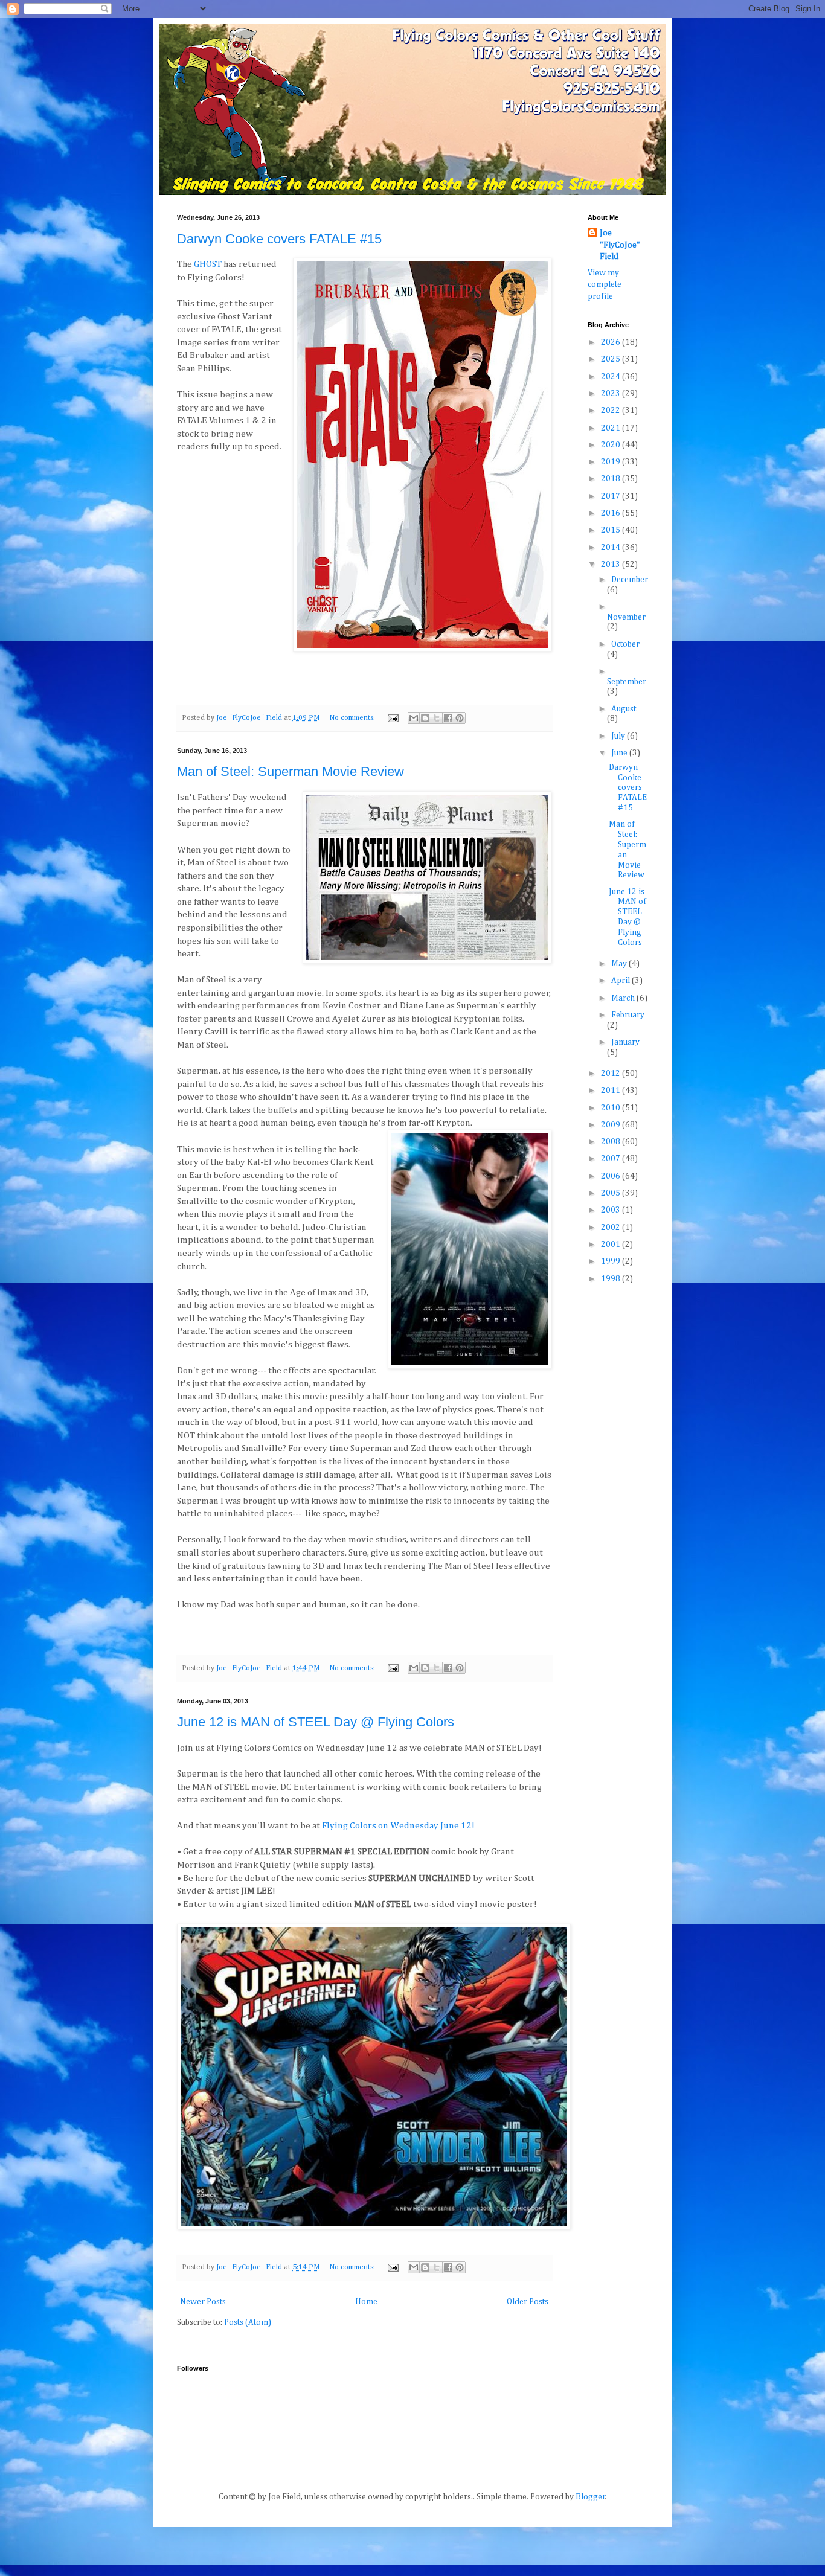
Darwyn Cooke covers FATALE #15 (279, 239)
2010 (612, 1108)
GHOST (208, 264)
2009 (612, 1125)
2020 (612, 445)
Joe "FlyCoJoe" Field (620, 245)
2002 (612, 1228)
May (620, 964)
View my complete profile (605, 285)
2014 (612, 548)
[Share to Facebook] (448, 718)
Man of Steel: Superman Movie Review (291, 771)
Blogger (590, 2497)
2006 (612, 1176)
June (620, 753)
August (624, 709)
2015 (612, 530)
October (625, 644)
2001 (612, 1245)
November (626, 617)
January (625, 1042)
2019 (612, 462)
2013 (612, 565)
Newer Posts (203, 2302)
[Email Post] (392, 718)
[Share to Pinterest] (460, 718)
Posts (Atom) (248, 2322)
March (624, 998)
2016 (612, 513)
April (621, 981)
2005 (612, 1193)
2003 (612, 1210)
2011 (612, 1091)
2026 (612, 342)
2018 (612, 479)
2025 (612, 359)
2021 (612, 428)
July (619, 736)
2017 (612, 496)
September (627, 682)
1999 (612, 1261)
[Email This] (414, 718)
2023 (612, 394)
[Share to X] (437, 718)
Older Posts (528, 2302)
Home (366, 2302)
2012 (612, 1074)
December (630, 580)
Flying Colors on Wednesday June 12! (398, 1826)
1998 (612, 1279)
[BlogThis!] (425, 718)
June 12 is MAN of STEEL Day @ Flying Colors (316, 1722)
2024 (612, 377)
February (628, 1015)
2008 (612, 1142)
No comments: (353, 718)
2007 (612, 1159)
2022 (612, 411)
